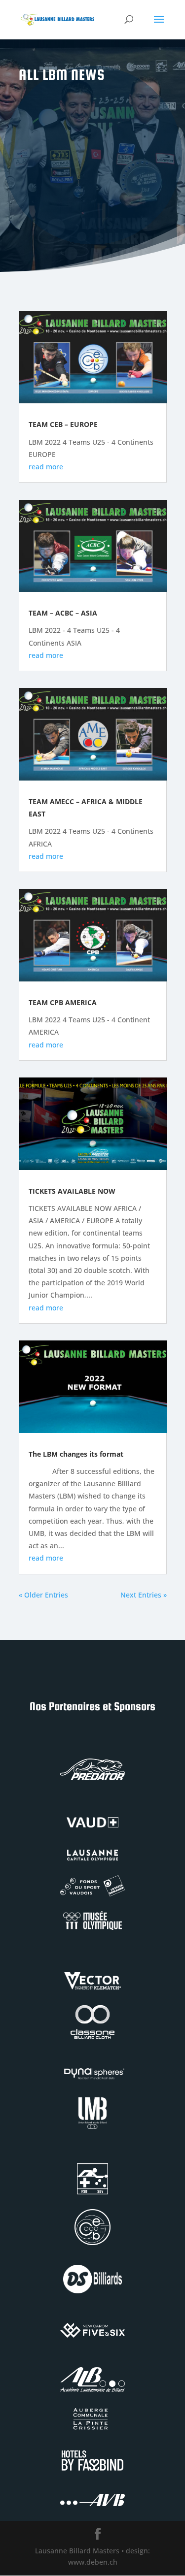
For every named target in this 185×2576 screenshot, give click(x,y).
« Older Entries (43, 1595)
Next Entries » (144, 1595)
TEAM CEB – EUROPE (63, 424)
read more (46, 467)
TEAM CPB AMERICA (63, 1002)
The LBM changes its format (76, 1454)
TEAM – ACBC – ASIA (63, 613)
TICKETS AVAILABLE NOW (72, 1191)
